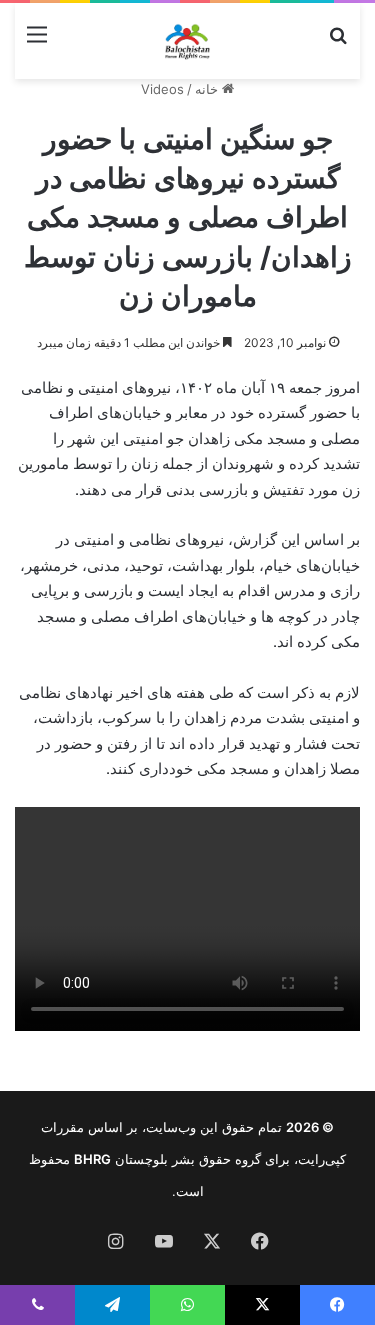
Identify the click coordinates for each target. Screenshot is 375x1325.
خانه (208, 89)
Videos (162, 89)
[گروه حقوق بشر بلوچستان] (188, 41)
